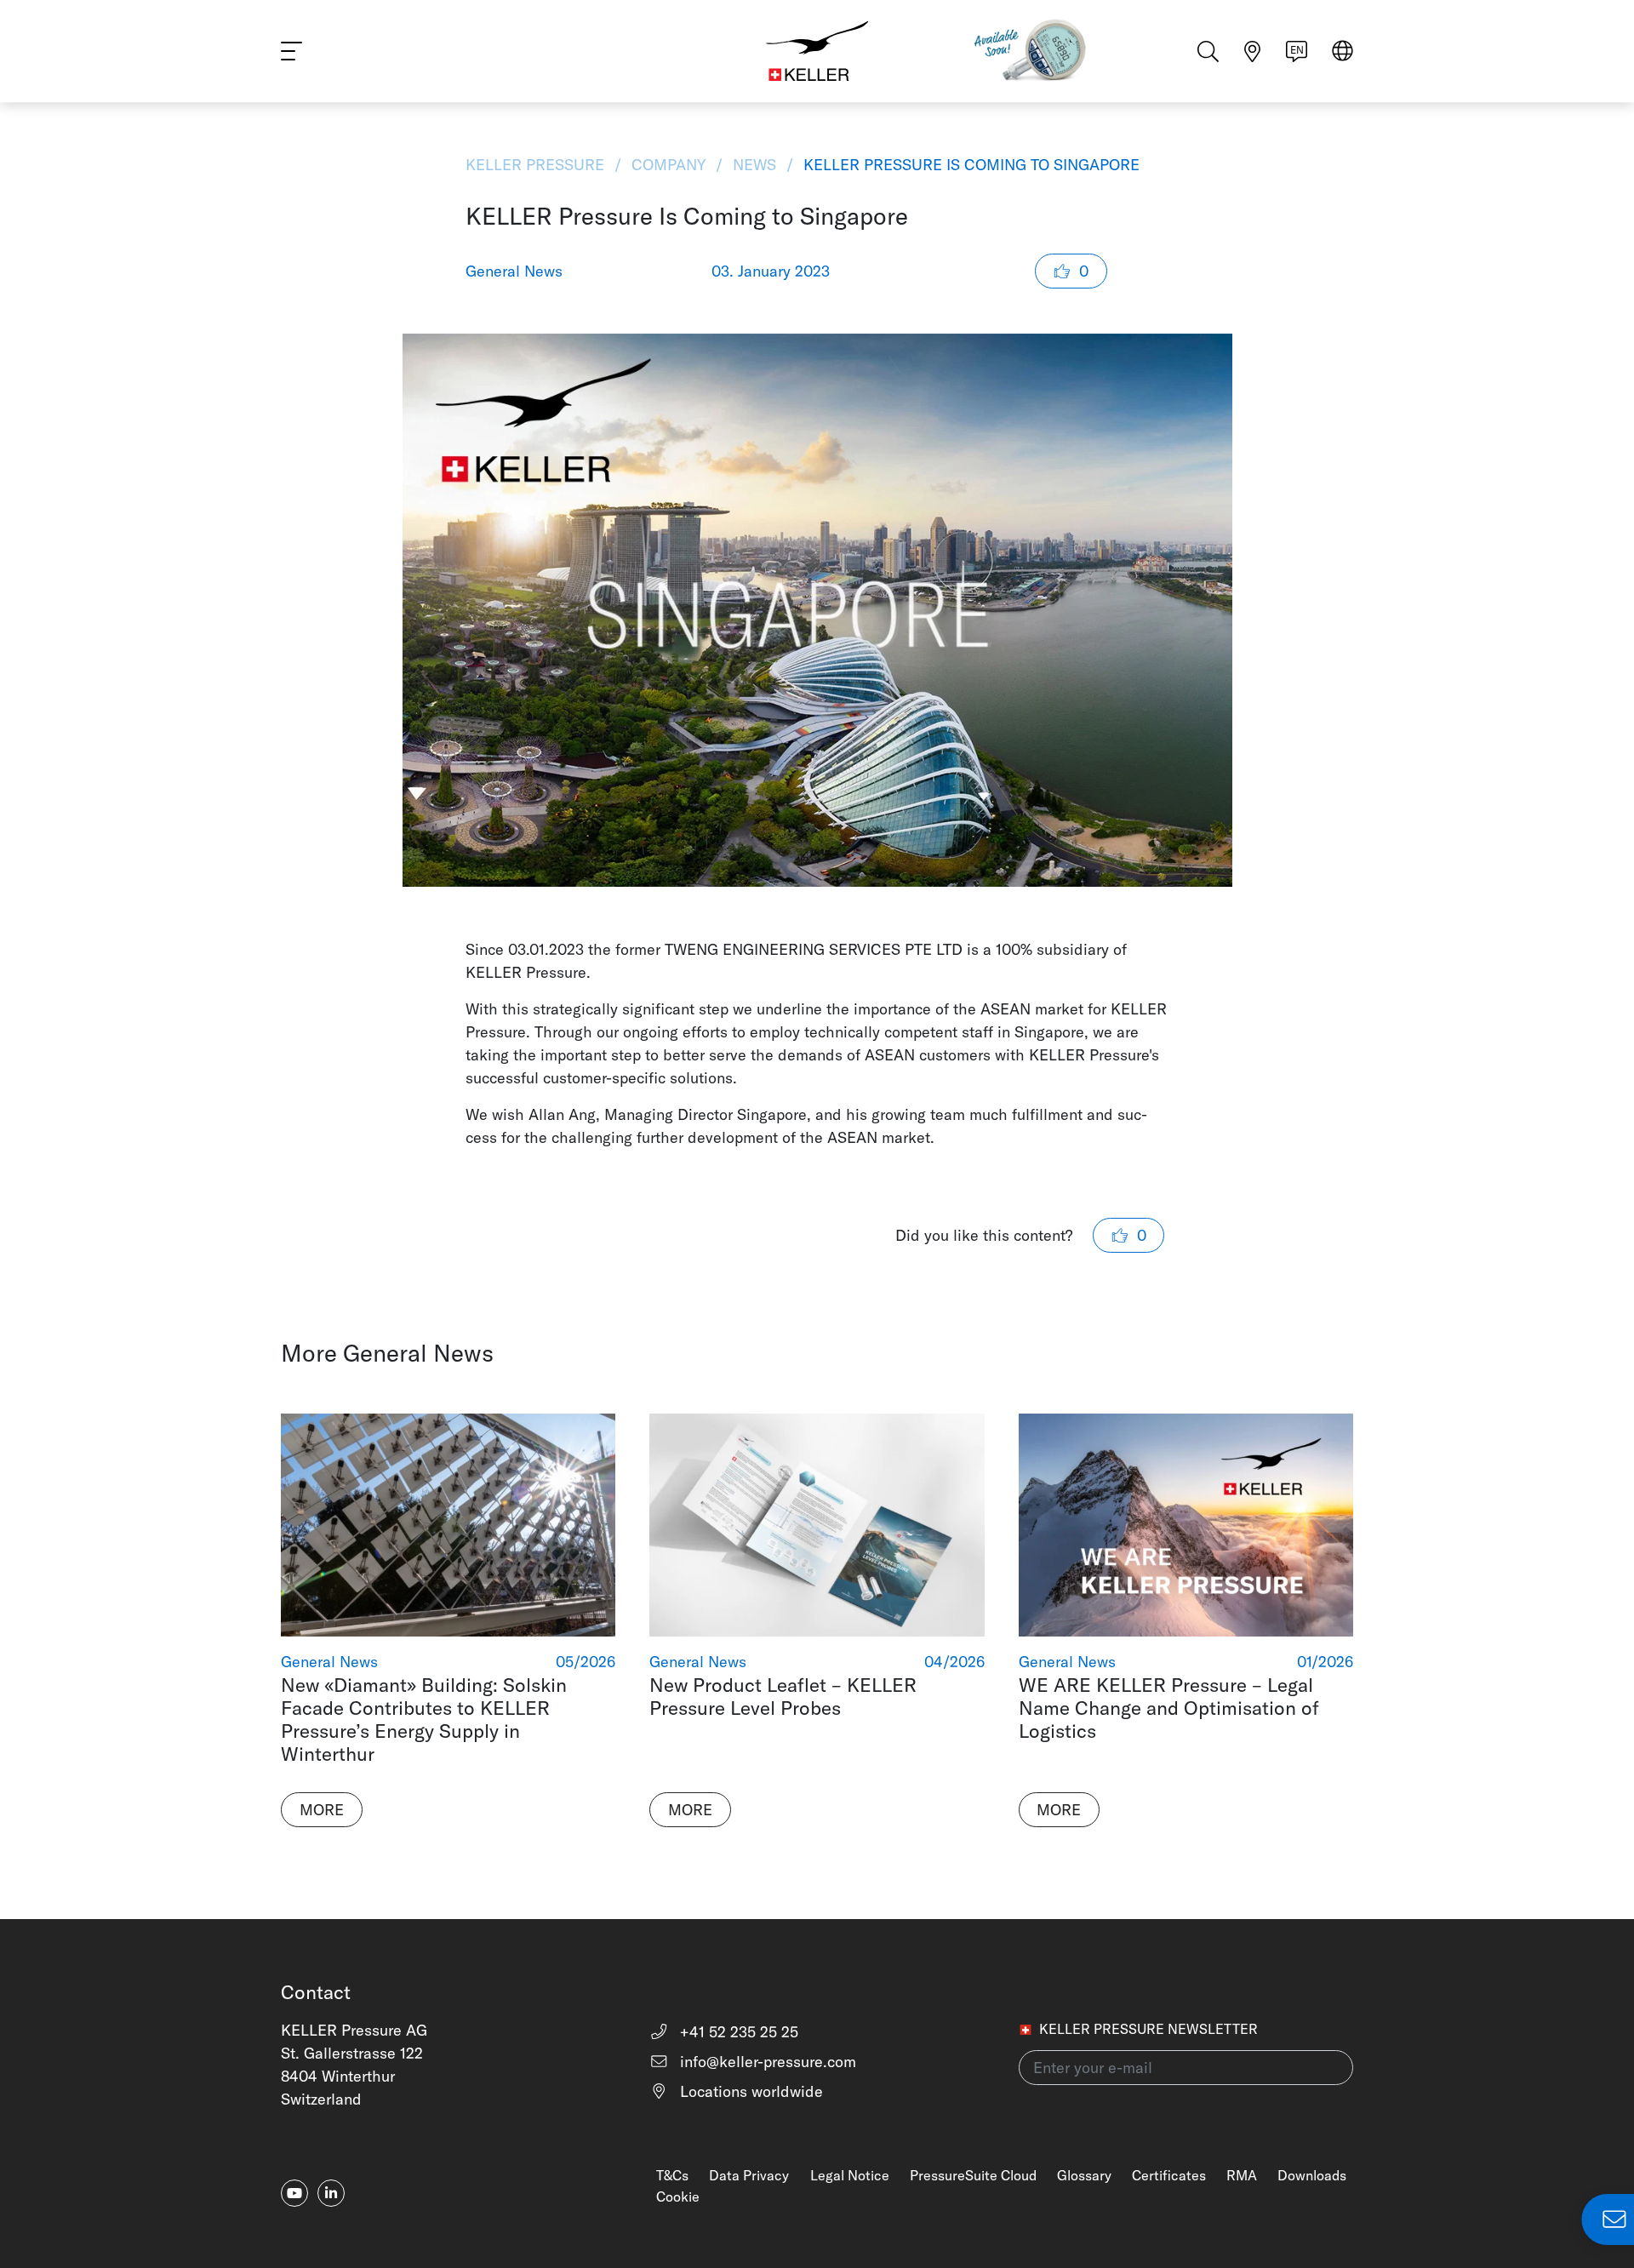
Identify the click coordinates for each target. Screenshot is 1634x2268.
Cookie (678, 2197)
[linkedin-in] (331, 2193)
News (754, 165)
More (322, 1810)
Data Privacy (749, 2175)
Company (668, 165)
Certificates (1169, 2175)
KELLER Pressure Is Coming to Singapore (969, 165)
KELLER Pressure (537, 165)
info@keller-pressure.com (766, 2062)
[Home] (817, 51)
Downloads (1312, 2175)
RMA (1242, 2175)
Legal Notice (850, 2175)
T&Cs (672, 2175)
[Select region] (1343, 52)
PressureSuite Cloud (973, 2175)
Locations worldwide (749, 2091)
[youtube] (294, 2193)
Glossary (1084, 2175)
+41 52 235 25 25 (737, 2032)
